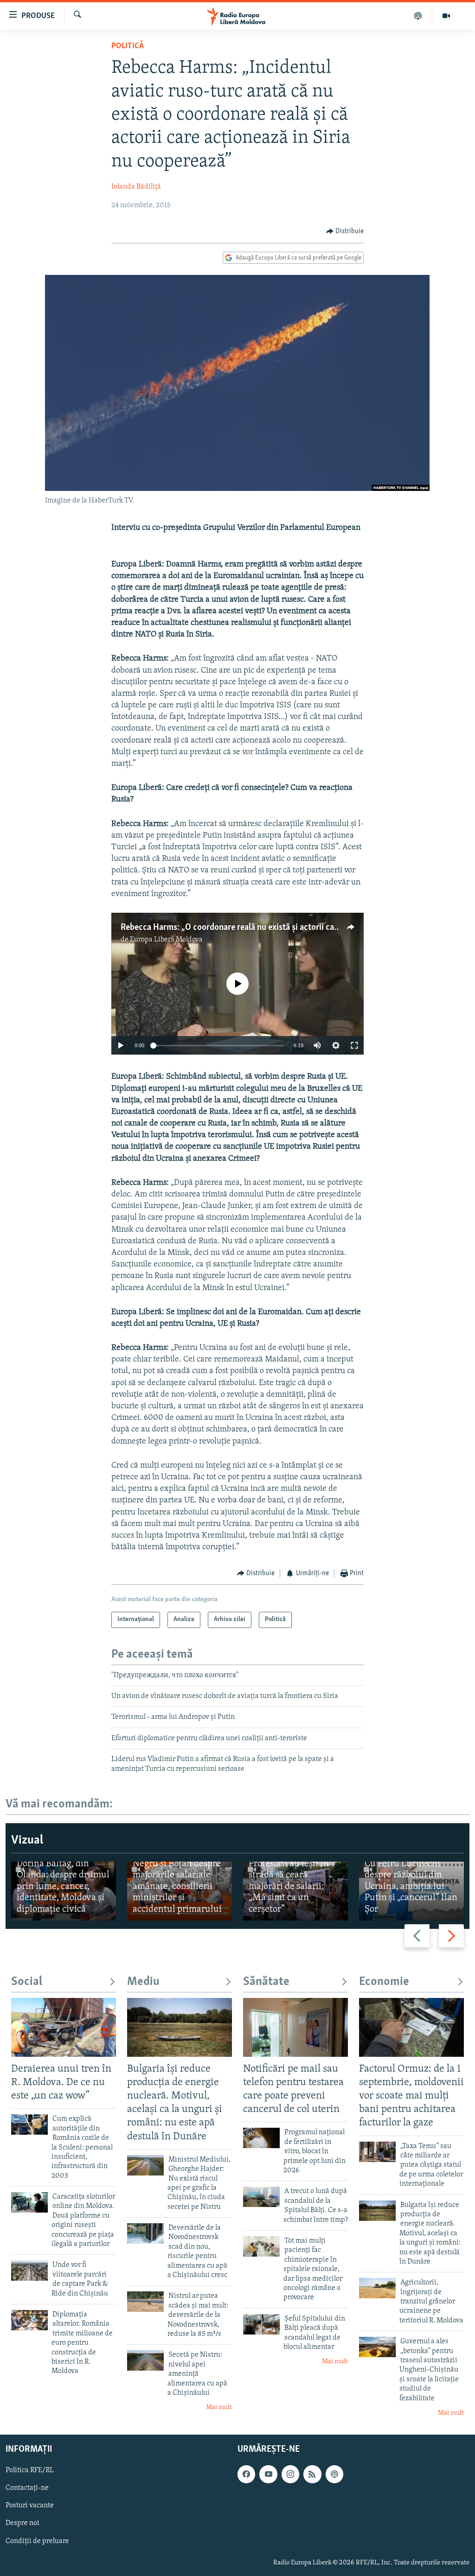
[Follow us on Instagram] (290, 2474)
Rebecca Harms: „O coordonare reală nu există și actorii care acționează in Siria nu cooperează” (295, 928)
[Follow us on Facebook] (246, 2474)
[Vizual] (446, 16)
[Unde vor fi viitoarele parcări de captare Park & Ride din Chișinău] (29, 2271)
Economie (384, 1982)
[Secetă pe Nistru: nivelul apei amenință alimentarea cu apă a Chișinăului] (145, 2360)
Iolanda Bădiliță (136, 187)
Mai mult (219, 2407)
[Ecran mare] (354, 1045)
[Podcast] (418, 16)
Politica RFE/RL (30, 2471)
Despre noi (22, 2524)
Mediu (143, 1982)
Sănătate (266, 1982)
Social (27, 1982)
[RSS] (312, 2474)
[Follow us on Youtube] (268, 2474)
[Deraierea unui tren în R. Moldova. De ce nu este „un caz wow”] (64, 2027)
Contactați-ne (27, 2488)
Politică (128, 46)
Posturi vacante (30, 2506)
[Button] (345, 231)
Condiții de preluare (37, 2541)
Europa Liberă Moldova (166, 940)
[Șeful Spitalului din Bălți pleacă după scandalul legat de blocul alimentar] (261, 2324)
